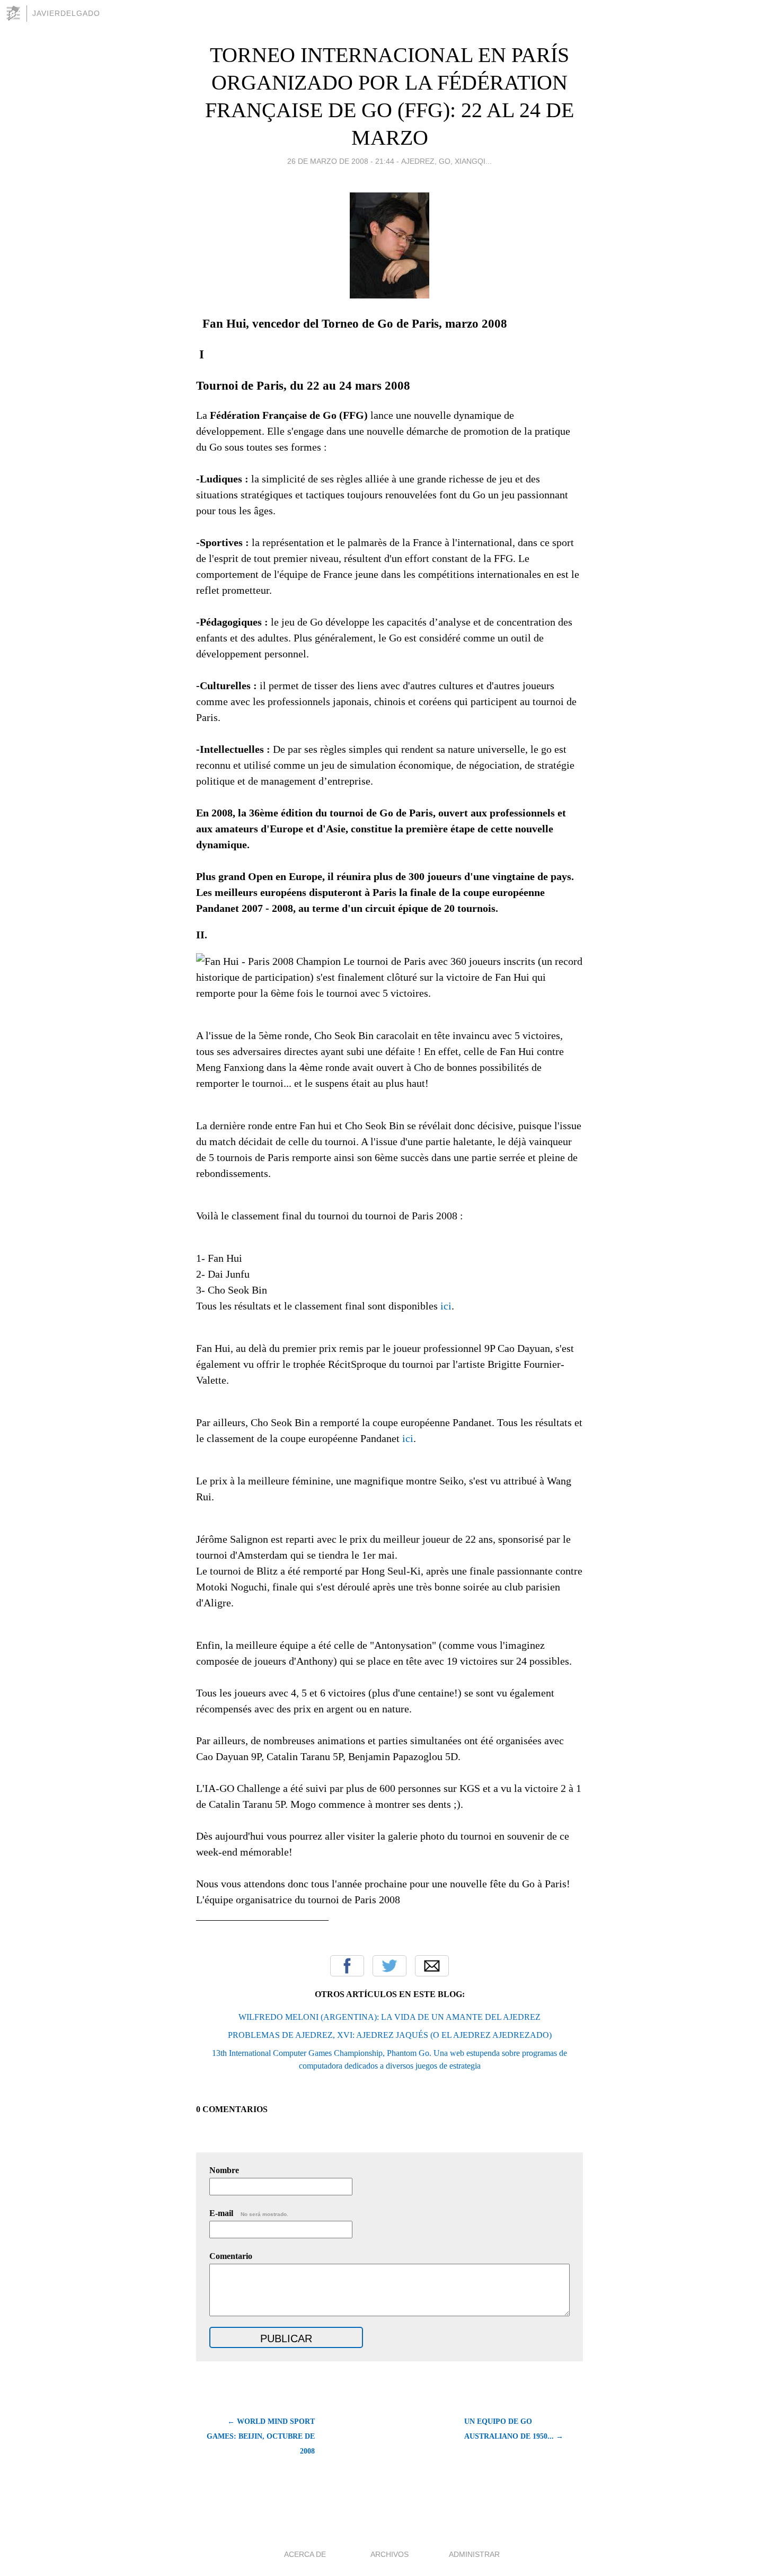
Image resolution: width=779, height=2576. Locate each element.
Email (432, 1966)
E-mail (249, 2213)
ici (446, 1306)
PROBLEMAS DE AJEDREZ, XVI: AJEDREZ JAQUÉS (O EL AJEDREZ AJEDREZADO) (390, 2035)
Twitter (389, 1966)
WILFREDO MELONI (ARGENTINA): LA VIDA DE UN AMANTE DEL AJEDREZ (389, 2017)
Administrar (474, 2554)
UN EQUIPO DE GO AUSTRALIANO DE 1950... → (514, 2429)
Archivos (389, 2554)
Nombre (224, 2170)
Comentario (231, 2256)
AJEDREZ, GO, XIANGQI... (446, 161)
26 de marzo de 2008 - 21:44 (341, 161)
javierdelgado (66, 13)
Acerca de (305, 2554)
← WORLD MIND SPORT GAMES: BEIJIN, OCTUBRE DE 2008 (261, 2436)
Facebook (347, 1966)
